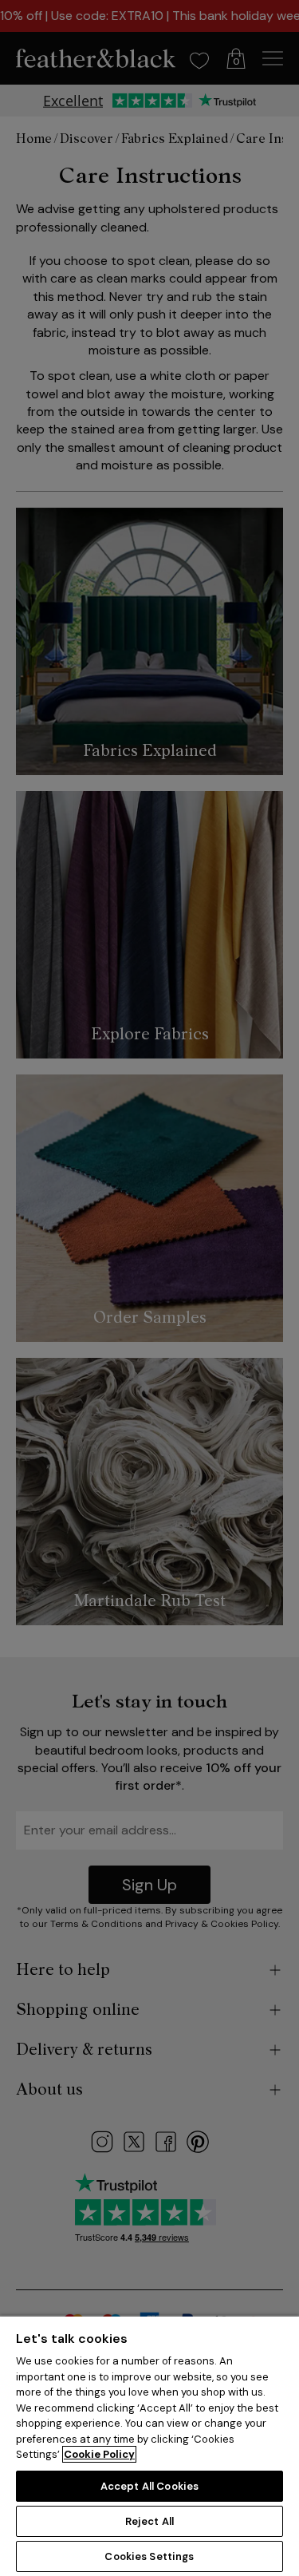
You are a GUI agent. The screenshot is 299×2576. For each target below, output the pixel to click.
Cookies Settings (149, 2556)
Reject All (149, 2521)
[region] (149, 2445)
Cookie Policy (99, 2454)
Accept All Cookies (149, 2486)
